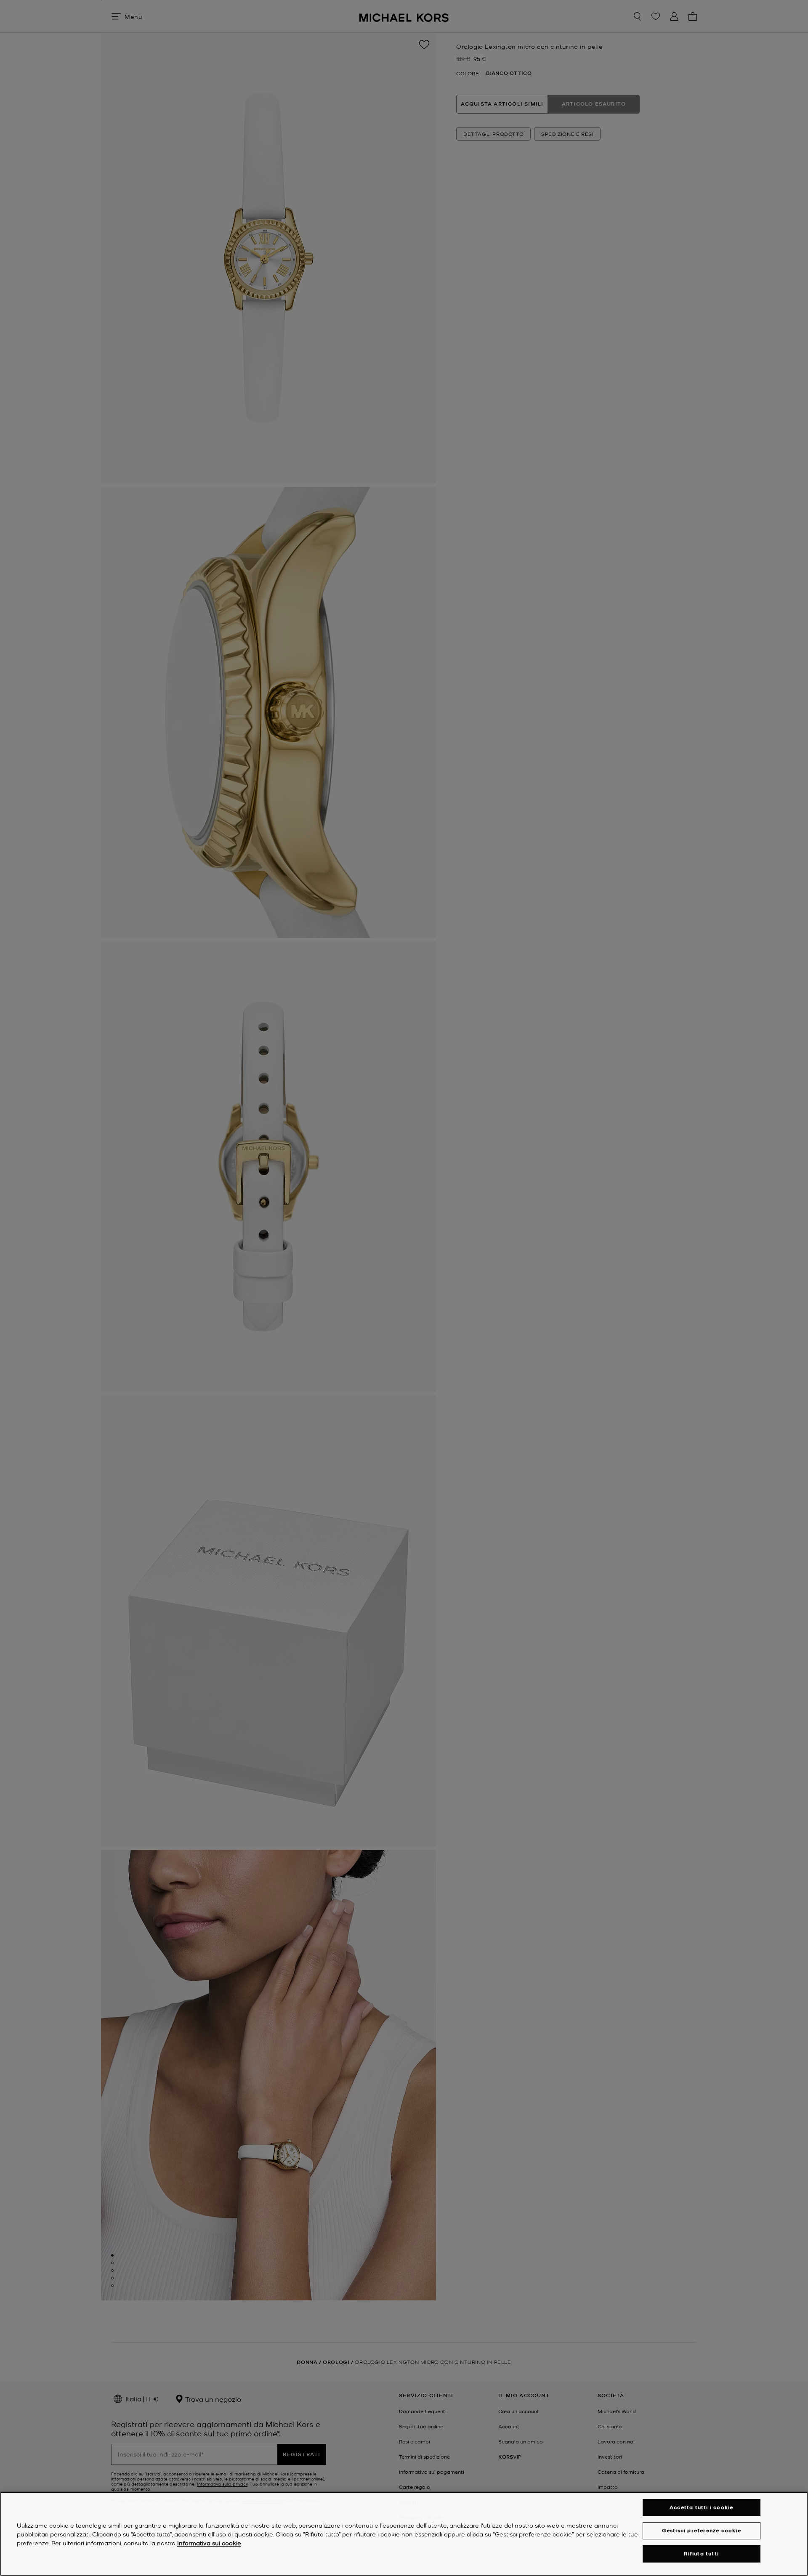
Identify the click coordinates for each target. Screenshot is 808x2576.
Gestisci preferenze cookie (702, 2530)
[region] (404, 2534)
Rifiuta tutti (701, 2554)
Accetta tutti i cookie (701, 2507)
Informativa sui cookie (209, 2543)
